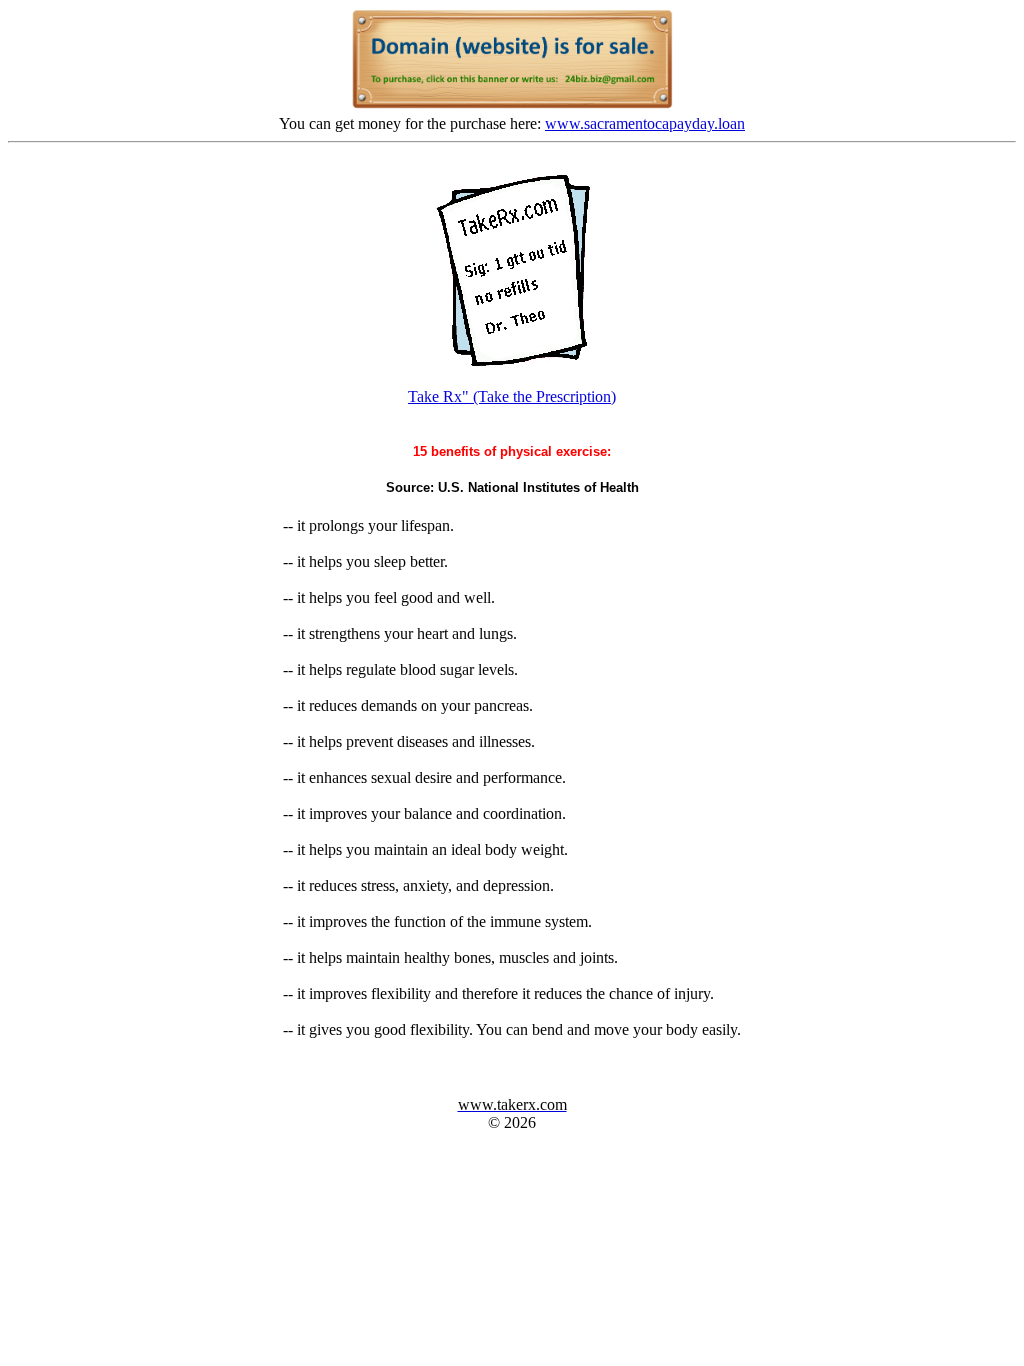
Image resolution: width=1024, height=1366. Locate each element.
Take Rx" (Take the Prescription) (512, 396)
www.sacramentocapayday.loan (645, 123)
